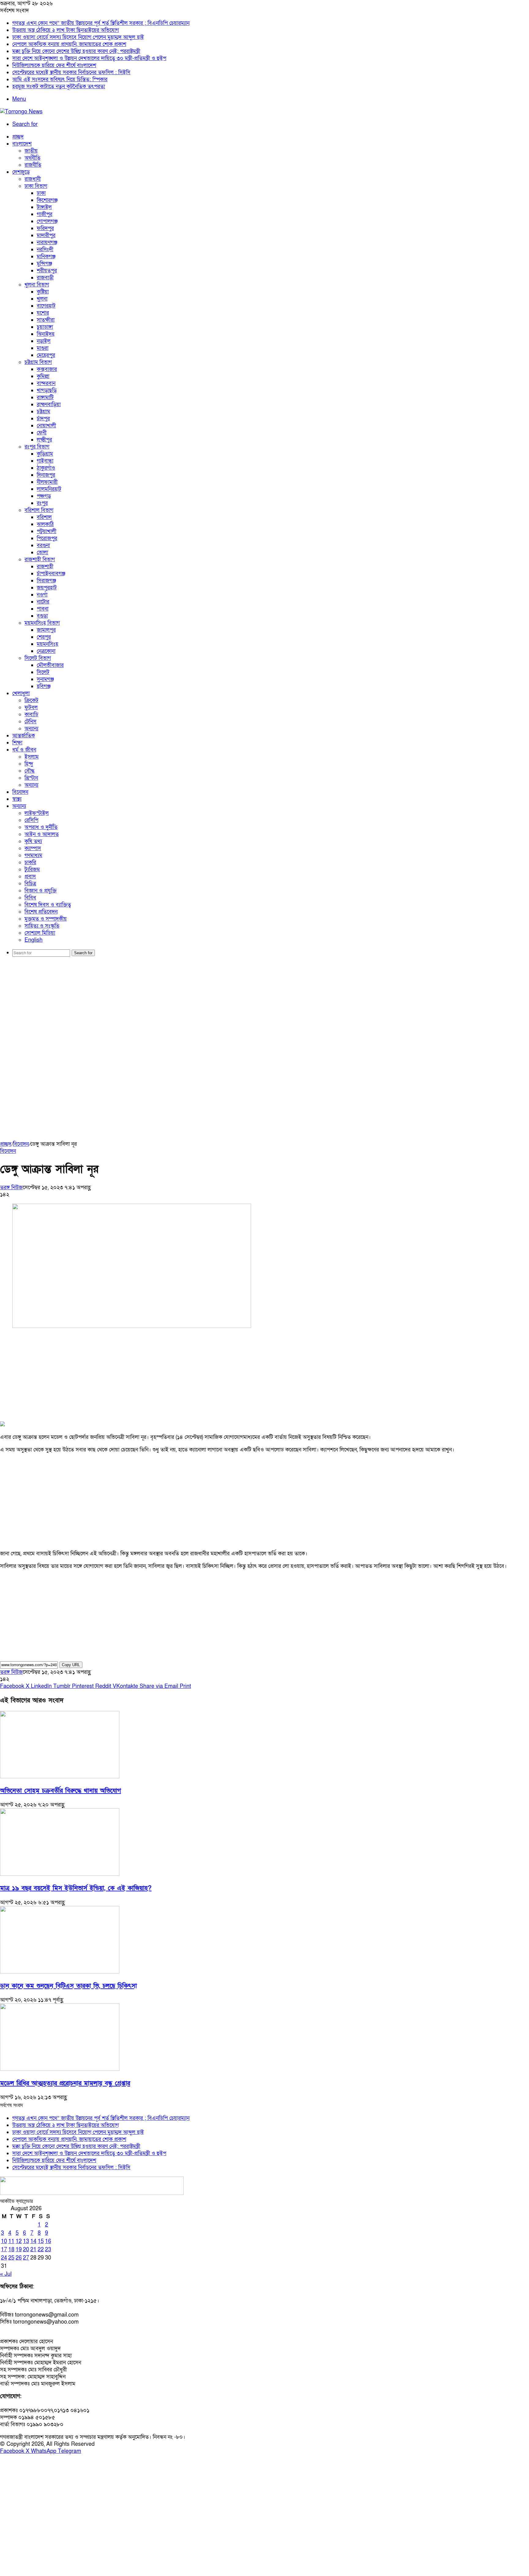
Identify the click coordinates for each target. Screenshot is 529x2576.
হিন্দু (29, 764)
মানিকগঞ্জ (46, 257)
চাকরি (30, 862)
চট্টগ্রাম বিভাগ (38, 362)
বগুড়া (42, 616)
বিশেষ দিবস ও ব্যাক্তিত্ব (48, 905)
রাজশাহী (45, 567)
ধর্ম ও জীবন (24, 750)
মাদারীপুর (46, 235)
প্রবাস (30, 877)
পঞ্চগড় (44, 496)
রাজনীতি (33, 165)
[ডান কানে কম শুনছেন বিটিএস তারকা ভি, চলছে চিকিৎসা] (60, 1972)
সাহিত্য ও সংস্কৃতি (42, 926)
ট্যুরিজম (32, 870)
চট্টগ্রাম (43, 412)
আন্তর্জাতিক (24, 736)
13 (26, 2241)
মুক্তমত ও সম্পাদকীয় (46, 919)
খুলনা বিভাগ (37, 285)
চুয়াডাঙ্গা (45, 327)
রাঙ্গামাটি (45, 397)
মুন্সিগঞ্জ (44, 264)
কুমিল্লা (43, 376)
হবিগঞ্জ (44, 686)
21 (33, 2250)
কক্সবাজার (47, 369)
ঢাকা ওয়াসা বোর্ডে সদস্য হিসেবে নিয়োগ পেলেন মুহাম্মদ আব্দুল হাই (78, 37)
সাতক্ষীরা (46, 320)
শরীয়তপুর (47, 271)
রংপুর (42, 503)
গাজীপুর (45, 214)
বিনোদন (20, 792)
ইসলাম (32, 757)
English (34, 940)
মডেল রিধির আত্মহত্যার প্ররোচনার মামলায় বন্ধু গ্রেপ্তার (65, 2083)
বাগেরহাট (46, 306)
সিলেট (43, 672)
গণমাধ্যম (33, 855)
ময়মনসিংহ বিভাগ (42, 623)
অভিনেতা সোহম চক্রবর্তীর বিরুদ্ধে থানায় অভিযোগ (60, 1791)
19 (19, 2250)
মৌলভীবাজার (50, 665)
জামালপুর (46, 630)
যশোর (43, 313)
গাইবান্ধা (45, 461)
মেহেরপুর (46, 355)
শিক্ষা (17, 743)
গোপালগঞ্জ (47, 221)
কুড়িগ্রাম (45, 454)
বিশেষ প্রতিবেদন (41, 912)
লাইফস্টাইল (37, 813)
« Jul (6, 2274)
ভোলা (42, 552)
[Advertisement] (264, 1009)
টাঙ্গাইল (44, 207)
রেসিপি (31, 820)
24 (4, 2258)
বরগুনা (43, 545)
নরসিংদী (45, 250)
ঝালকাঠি (45, 524)
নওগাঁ (42, 595)
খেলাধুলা (21, 693)
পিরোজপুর (47, 538)
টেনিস (30, 722)
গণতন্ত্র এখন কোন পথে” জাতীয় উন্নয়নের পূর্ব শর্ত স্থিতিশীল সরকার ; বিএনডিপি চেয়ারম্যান (101, 23)
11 (11, 2241)
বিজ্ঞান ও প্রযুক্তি (41, 891)
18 (11, 2250)
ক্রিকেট (31, 700)
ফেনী (42, 433)
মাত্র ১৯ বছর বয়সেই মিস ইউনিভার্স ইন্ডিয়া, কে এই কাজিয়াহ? (76, 1888)
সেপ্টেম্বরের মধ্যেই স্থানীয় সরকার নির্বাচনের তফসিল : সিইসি (71, 72)
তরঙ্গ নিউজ (11, 1188)
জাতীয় (31, 151)
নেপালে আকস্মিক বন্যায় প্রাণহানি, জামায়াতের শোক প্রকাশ (69, 44)
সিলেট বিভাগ (38, 658)
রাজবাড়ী (45, 278)
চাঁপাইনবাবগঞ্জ (51, 574)
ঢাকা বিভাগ (36, 186)
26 (19, 2258)
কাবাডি (31, 715)
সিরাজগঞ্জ (46, 581)
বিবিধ (30, 898)
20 (26, 2250)
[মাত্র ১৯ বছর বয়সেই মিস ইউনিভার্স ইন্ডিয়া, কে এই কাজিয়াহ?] (60, 1874)
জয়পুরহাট (47, 588)
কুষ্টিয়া (43, 292)
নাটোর (43, 602)
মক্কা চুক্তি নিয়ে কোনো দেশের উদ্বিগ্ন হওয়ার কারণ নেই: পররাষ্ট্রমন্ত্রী (76, 51)
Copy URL (71, 1665)
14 (33, 2241)
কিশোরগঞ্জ (47, 200)
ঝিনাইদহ (46, 334)
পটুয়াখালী (47, 531)
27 (26, 2258)
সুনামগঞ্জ (45, 679)
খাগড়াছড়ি (47, 390)
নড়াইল (44, 341)
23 (48, 2250)
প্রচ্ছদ (18, 137)
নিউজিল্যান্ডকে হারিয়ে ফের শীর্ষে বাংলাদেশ (54, 65)
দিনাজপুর (46, 475)
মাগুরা (43, 348)
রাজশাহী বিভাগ (40, 560)
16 (48, 2241)
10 (4, 2241)
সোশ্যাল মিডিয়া (40, 933)
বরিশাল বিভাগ (39, 510)
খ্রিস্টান (31, 778)
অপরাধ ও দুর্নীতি (41, 827)
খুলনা (42, 299)
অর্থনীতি (32, 158)
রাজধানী (33, 179)
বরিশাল (44, 517)
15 (41, 2241)
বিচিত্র (30, 884)
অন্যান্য (31, 729)
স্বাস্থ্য (17, 799)
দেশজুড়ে (21, 172)
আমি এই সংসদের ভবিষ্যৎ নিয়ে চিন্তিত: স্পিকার (60, 79)
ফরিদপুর (45, 228)
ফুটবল (31, 707)
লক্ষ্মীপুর (44, 440)
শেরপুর (44, 637)
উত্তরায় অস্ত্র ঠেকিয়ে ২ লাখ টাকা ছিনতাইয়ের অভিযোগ (66, 30)
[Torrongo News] (21, 112)
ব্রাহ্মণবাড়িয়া (49, 405)
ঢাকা (41, 193)
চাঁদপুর (43, 419)
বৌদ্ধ (30, 771)
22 (41, 2250)
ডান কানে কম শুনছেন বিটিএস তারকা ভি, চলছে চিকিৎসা (68, 1986)
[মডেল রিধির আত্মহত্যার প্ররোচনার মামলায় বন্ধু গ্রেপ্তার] (60, 2069)
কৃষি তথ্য (33, 841)
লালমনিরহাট (49, 489)
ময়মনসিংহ (47, 644)
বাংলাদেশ (22, 144)
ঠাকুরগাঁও (46, 468)
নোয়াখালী (46, 426)
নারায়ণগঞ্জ (47, 242)
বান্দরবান (46, 383)
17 (4, 2250)
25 (11, 2258)
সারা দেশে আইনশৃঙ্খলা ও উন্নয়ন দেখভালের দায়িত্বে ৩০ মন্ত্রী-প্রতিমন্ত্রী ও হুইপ (89, 58)
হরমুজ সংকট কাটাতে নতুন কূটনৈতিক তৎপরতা (59, 87)
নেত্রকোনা (46, 651)
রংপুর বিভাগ (37, 447)
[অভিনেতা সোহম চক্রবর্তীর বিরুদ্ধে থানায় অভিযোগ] (60, 1777)
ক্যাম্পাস (33, 848)
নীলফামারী (47, 482)
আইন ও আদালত (42, 834)
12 (19, 2241)
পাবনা (43, 609)
